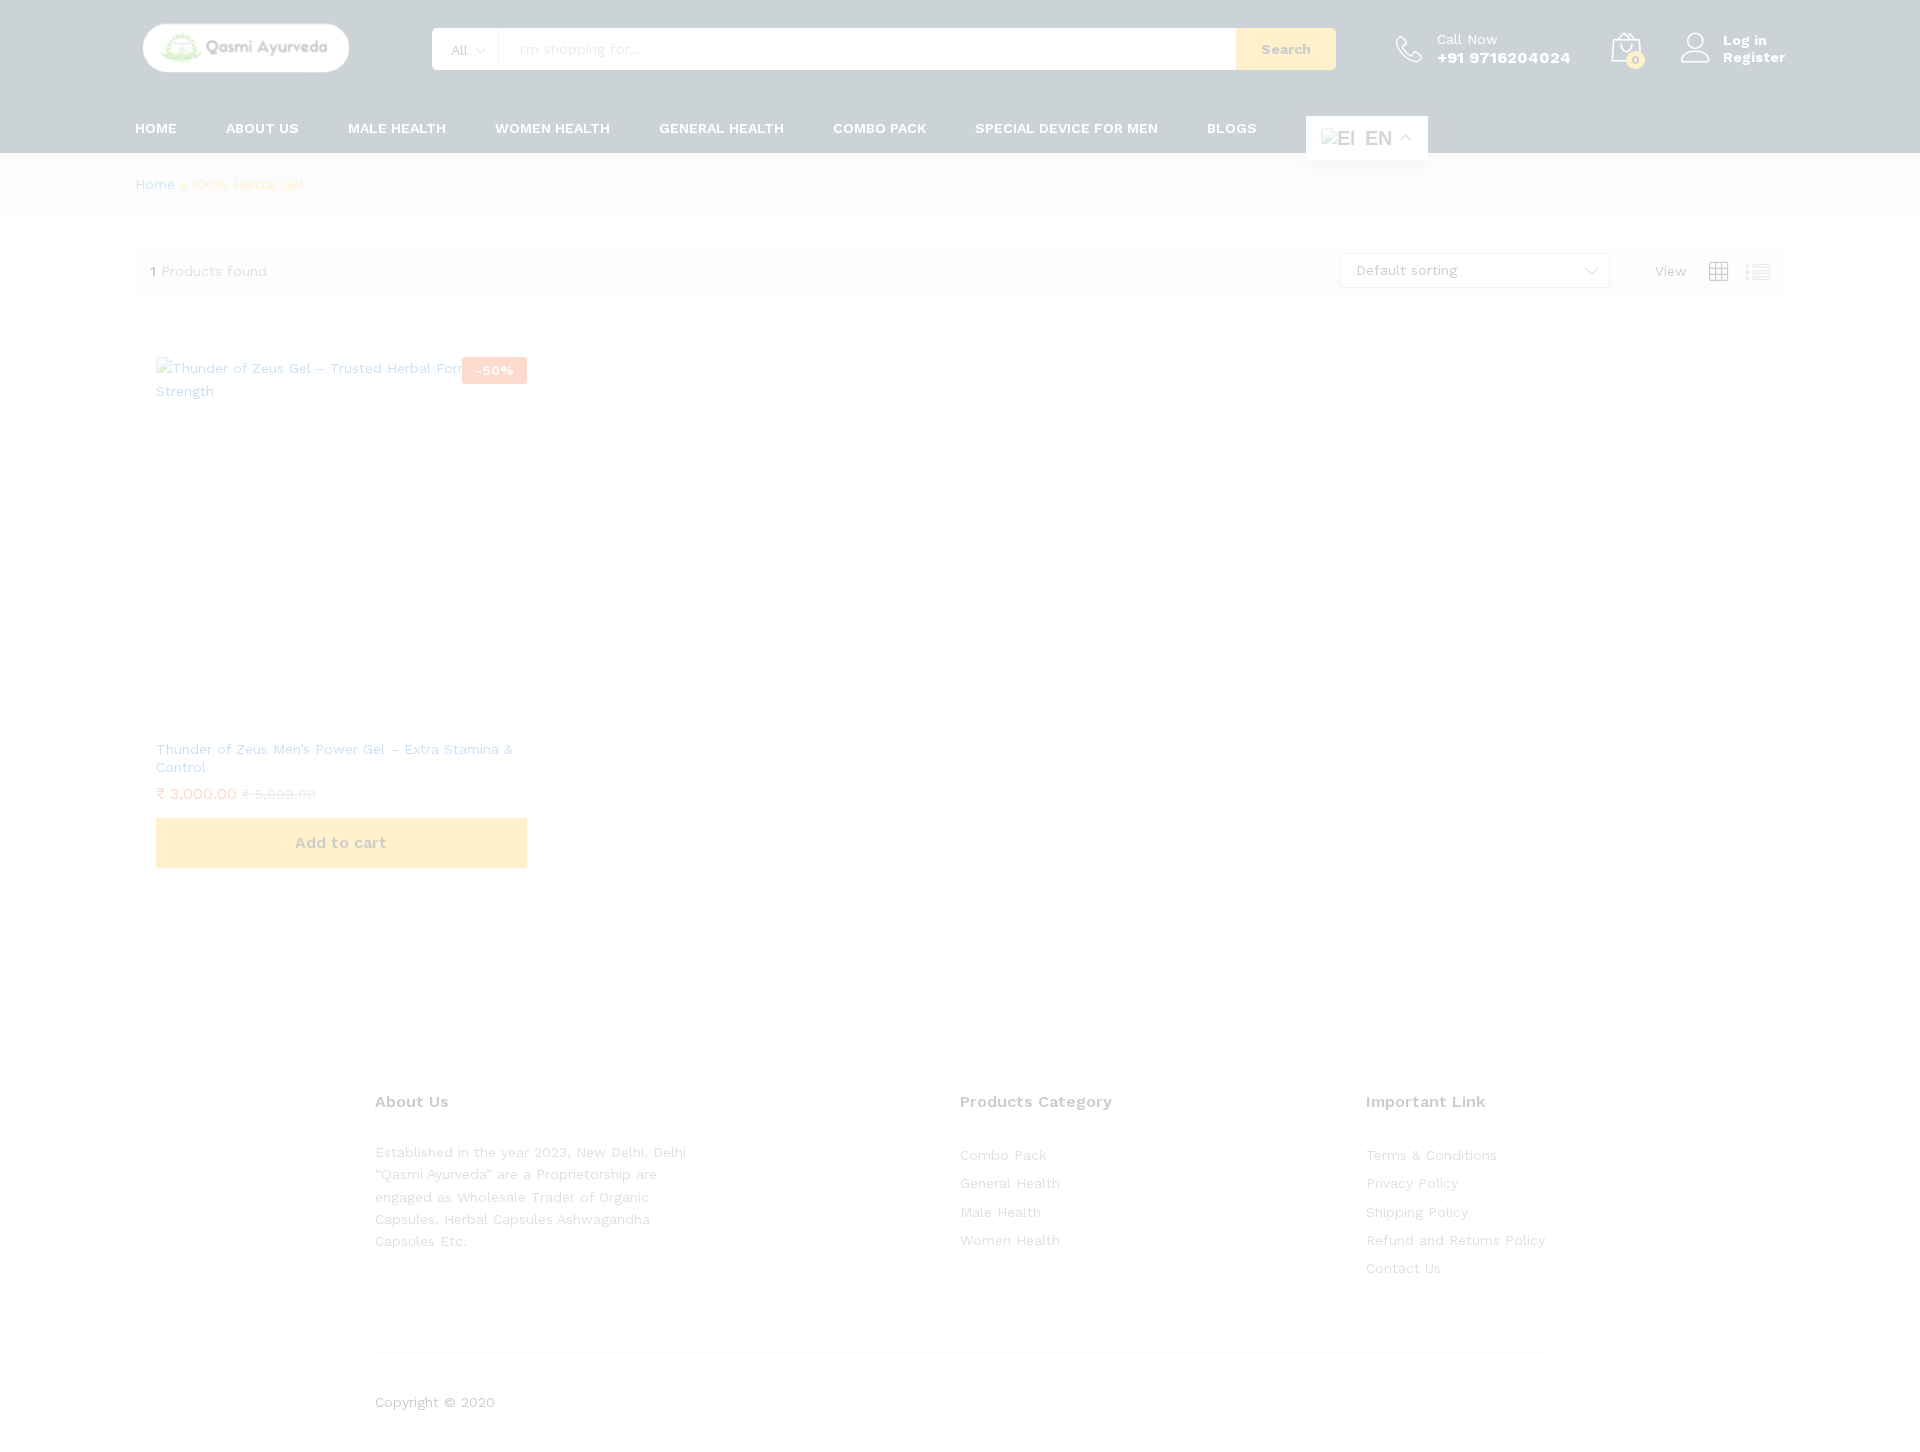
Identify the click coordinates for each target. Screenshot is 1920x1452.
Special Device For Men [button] (1066, 128)
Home (156, 128)
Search (1286, 49)
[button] (341, 843)
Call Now (1467, 39)
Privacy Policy (1412, 1183)
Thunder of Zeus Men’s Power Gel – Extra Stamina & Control (334, 758)
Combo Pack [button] (879, 128)
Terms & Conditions (1431, 1155)
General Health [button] (721, 128)
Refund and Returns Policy (1455, 1240)
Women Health (552, 128)
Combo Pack (1003, 1155)
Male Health (1000, 1212)
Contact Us (1403, 1268)
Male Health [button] (397, 128)
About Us (262, 128)
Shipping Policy (1417, 1212)
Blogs (1232, 128)
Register (1754, 57)
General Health (1010, 1183)
